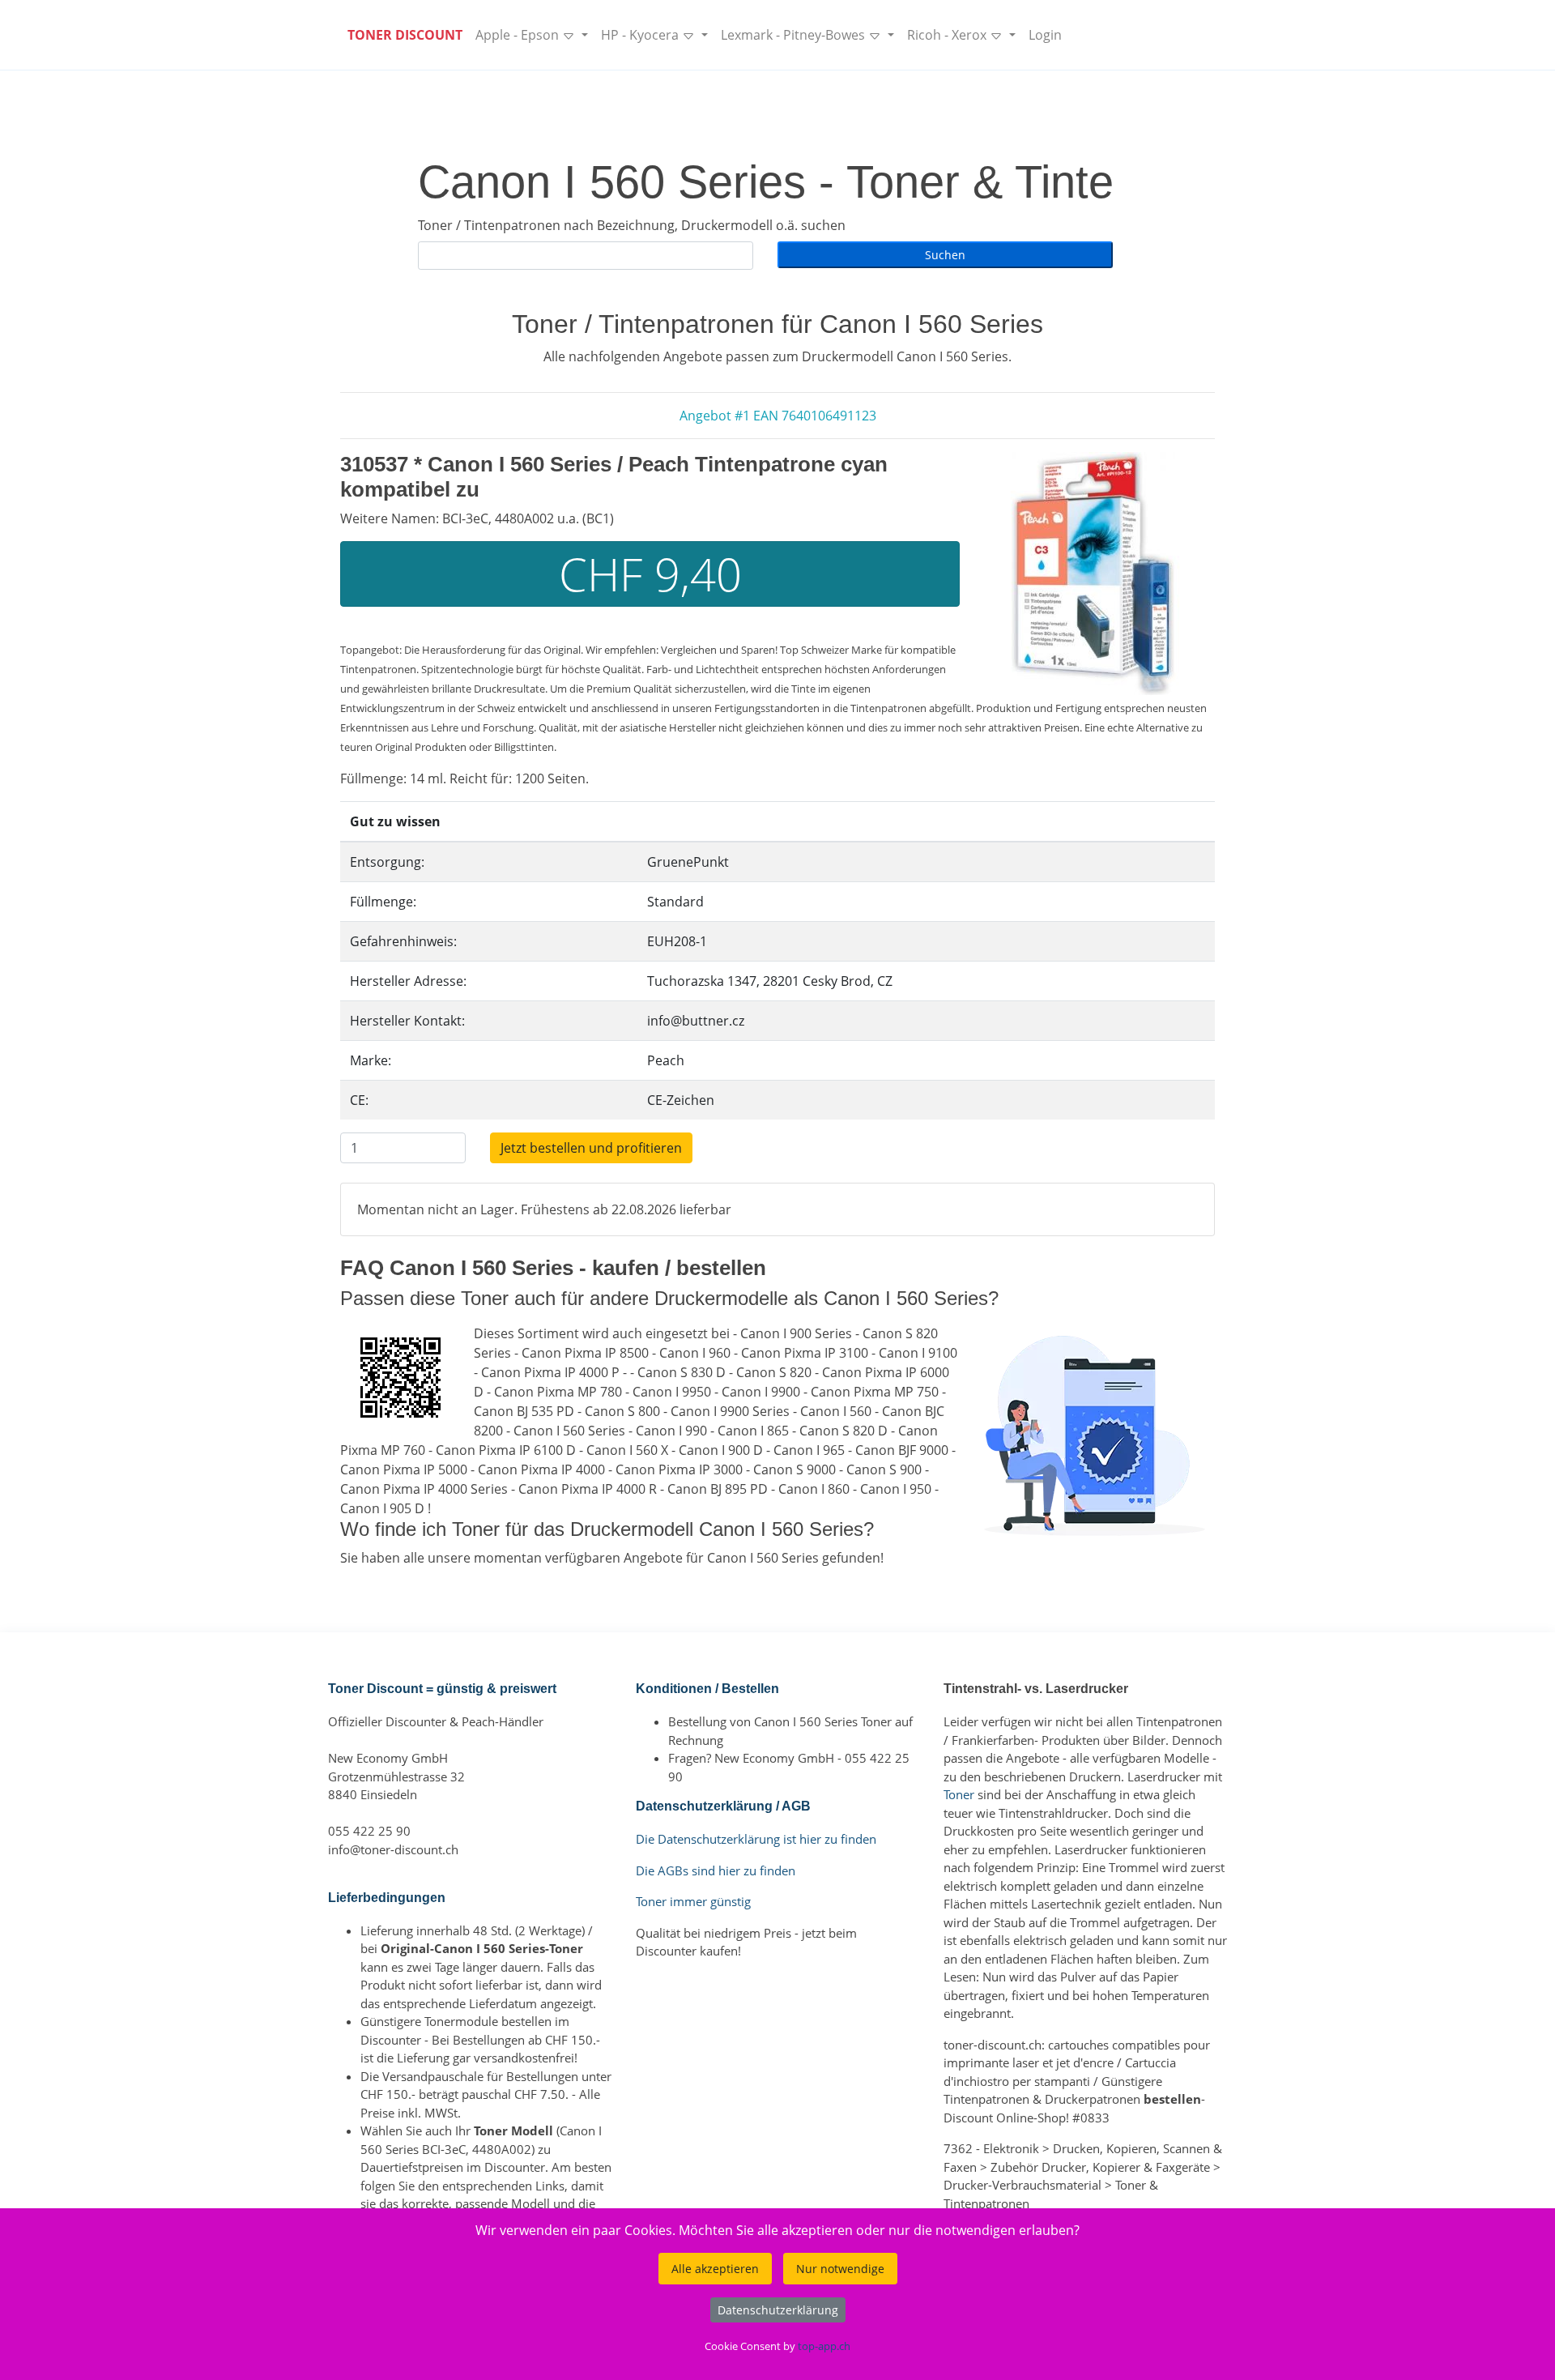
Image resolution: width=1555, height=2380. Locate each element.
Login (1045, 35)
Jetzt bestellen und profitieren (591, 1148)
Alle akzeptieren (715, 2269)
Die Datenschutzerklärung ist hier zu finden (756, 1839)
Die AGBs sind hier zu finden (716, 1870)
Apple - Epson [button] (519, 35)
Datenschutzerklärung (778, 2310)
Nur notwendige (840, 2269)
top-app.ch (824, 2346)
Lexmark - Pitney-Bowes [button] (795, 35)
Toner (959, 1794)
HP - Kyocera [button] (641, 35)
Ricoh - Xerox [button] (948, 35)
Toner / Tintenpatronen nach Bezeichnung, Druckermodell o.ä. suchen (632, 225)
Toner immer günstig (693, 1901)
